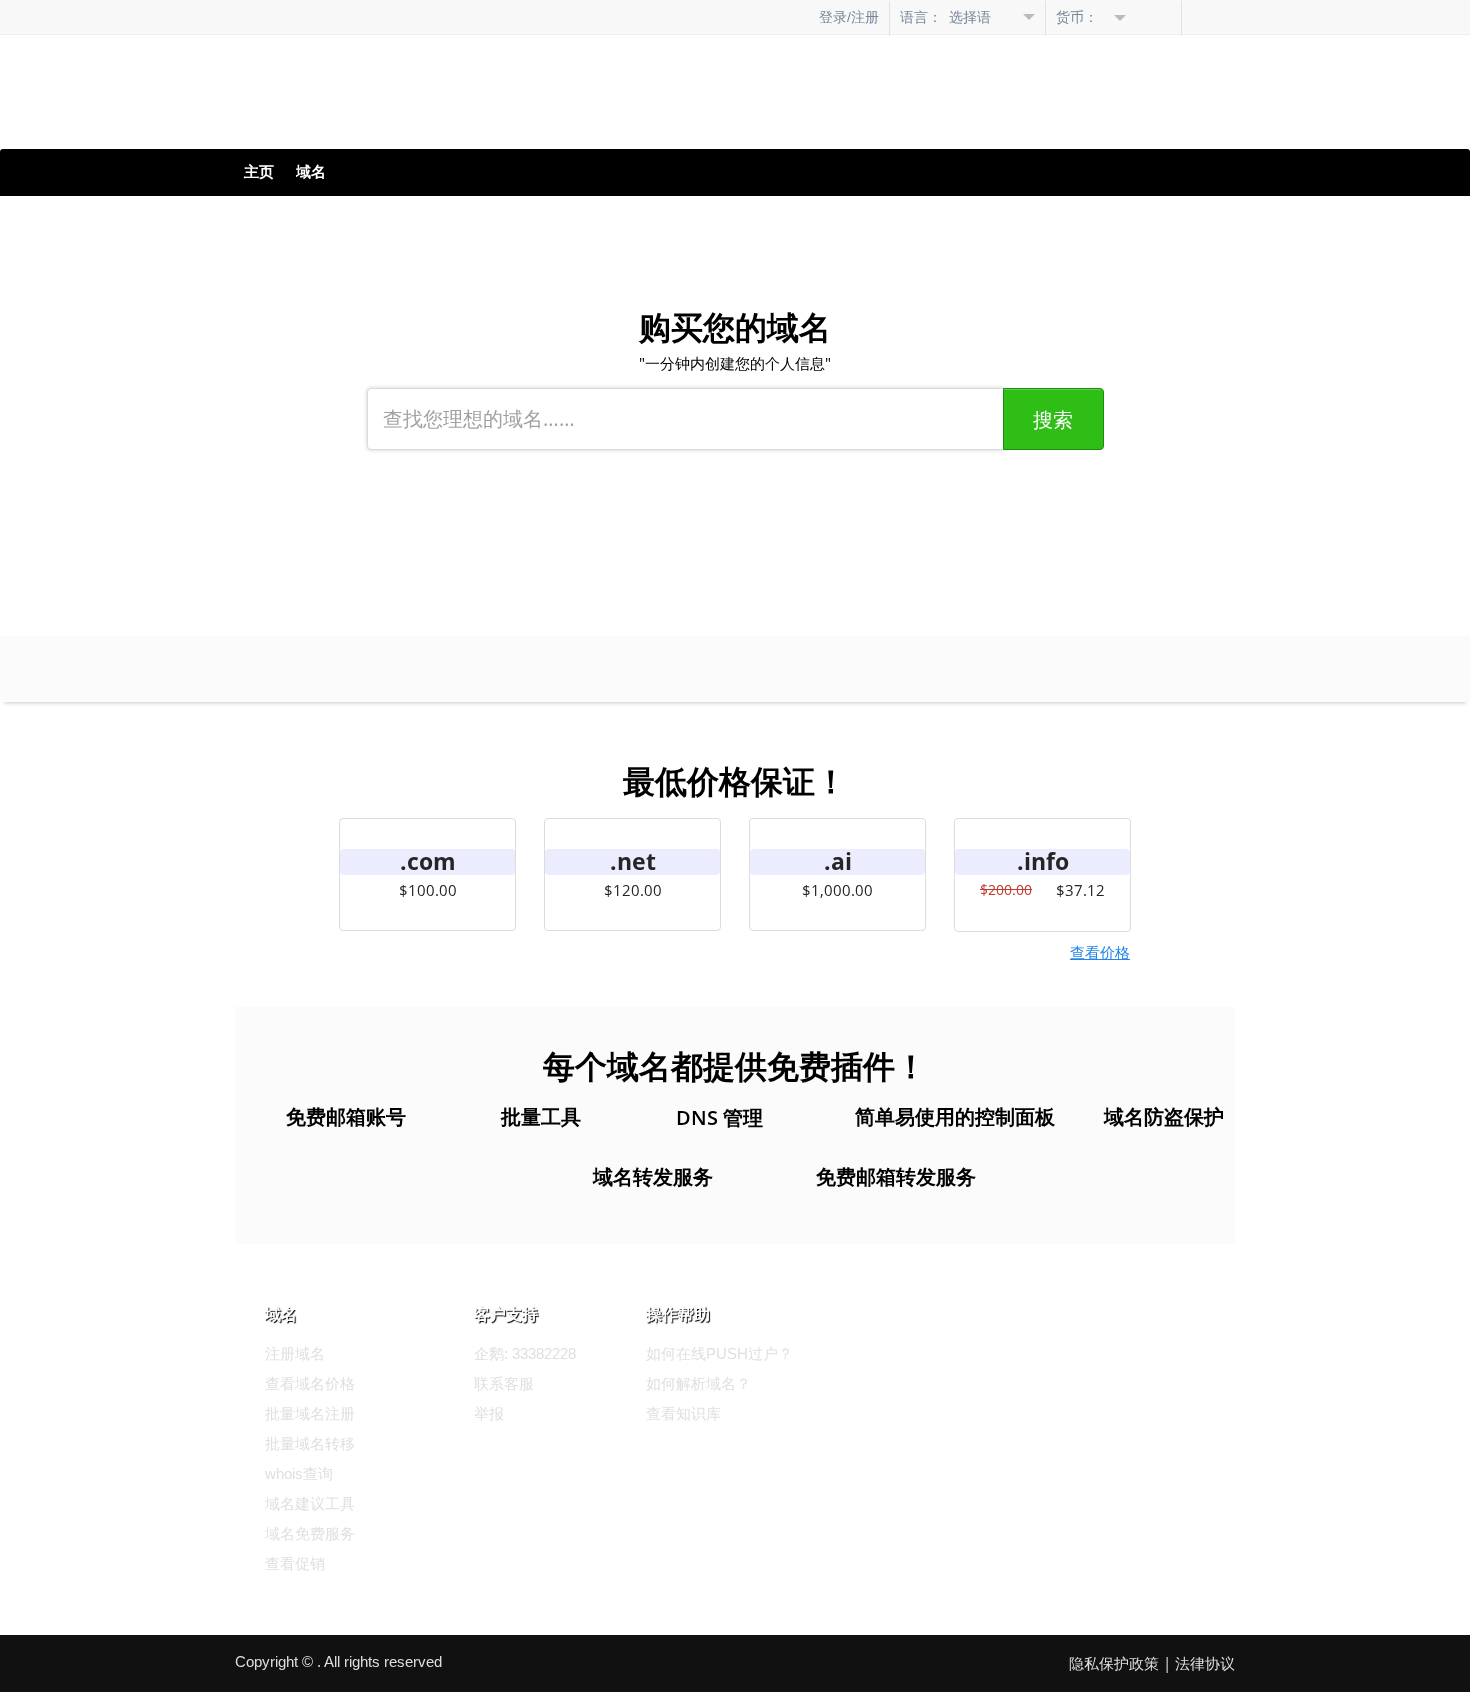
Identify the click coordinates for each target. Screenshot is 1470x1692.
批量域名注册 (310, 1413)
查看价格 (1100, 952)
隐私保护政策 (1114, 1663)
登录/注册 (849, 17)
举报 (489, 1413)
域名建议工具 (310, 1503)
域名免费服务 (310, 1533)
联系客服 (504, 1383)
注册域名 (295, 1353)
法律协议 (1205, 1663)
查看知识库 (683, 1413)
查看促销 (295, 1563)
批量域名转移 (310, 1443)
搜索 (1053, 419)
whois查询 (299, 1473)
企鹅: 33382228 (525, 1353)
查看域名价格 (310, 1383)
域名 (311, 171)
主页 (259, 171)
